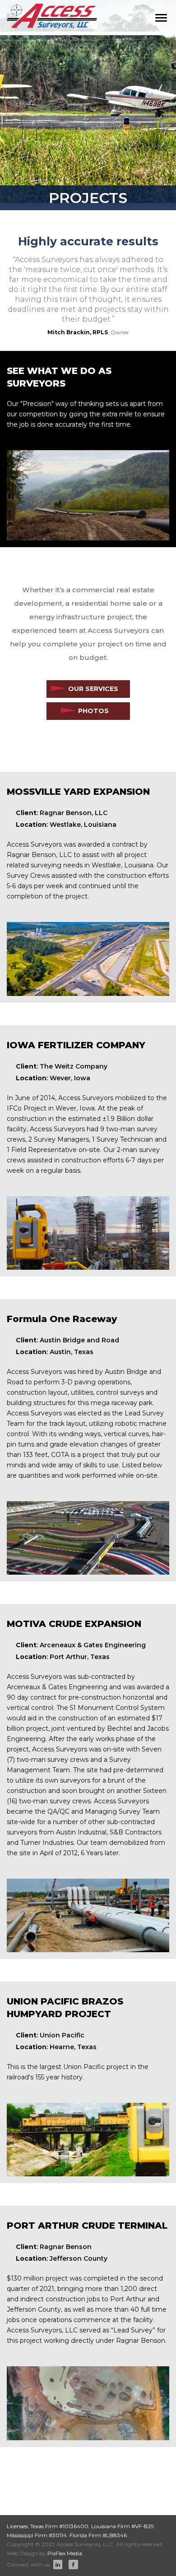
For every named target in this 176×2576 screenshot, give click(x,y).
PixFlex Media (65, 2553)
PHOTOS (93, 711)
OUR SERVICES (93, 689)
